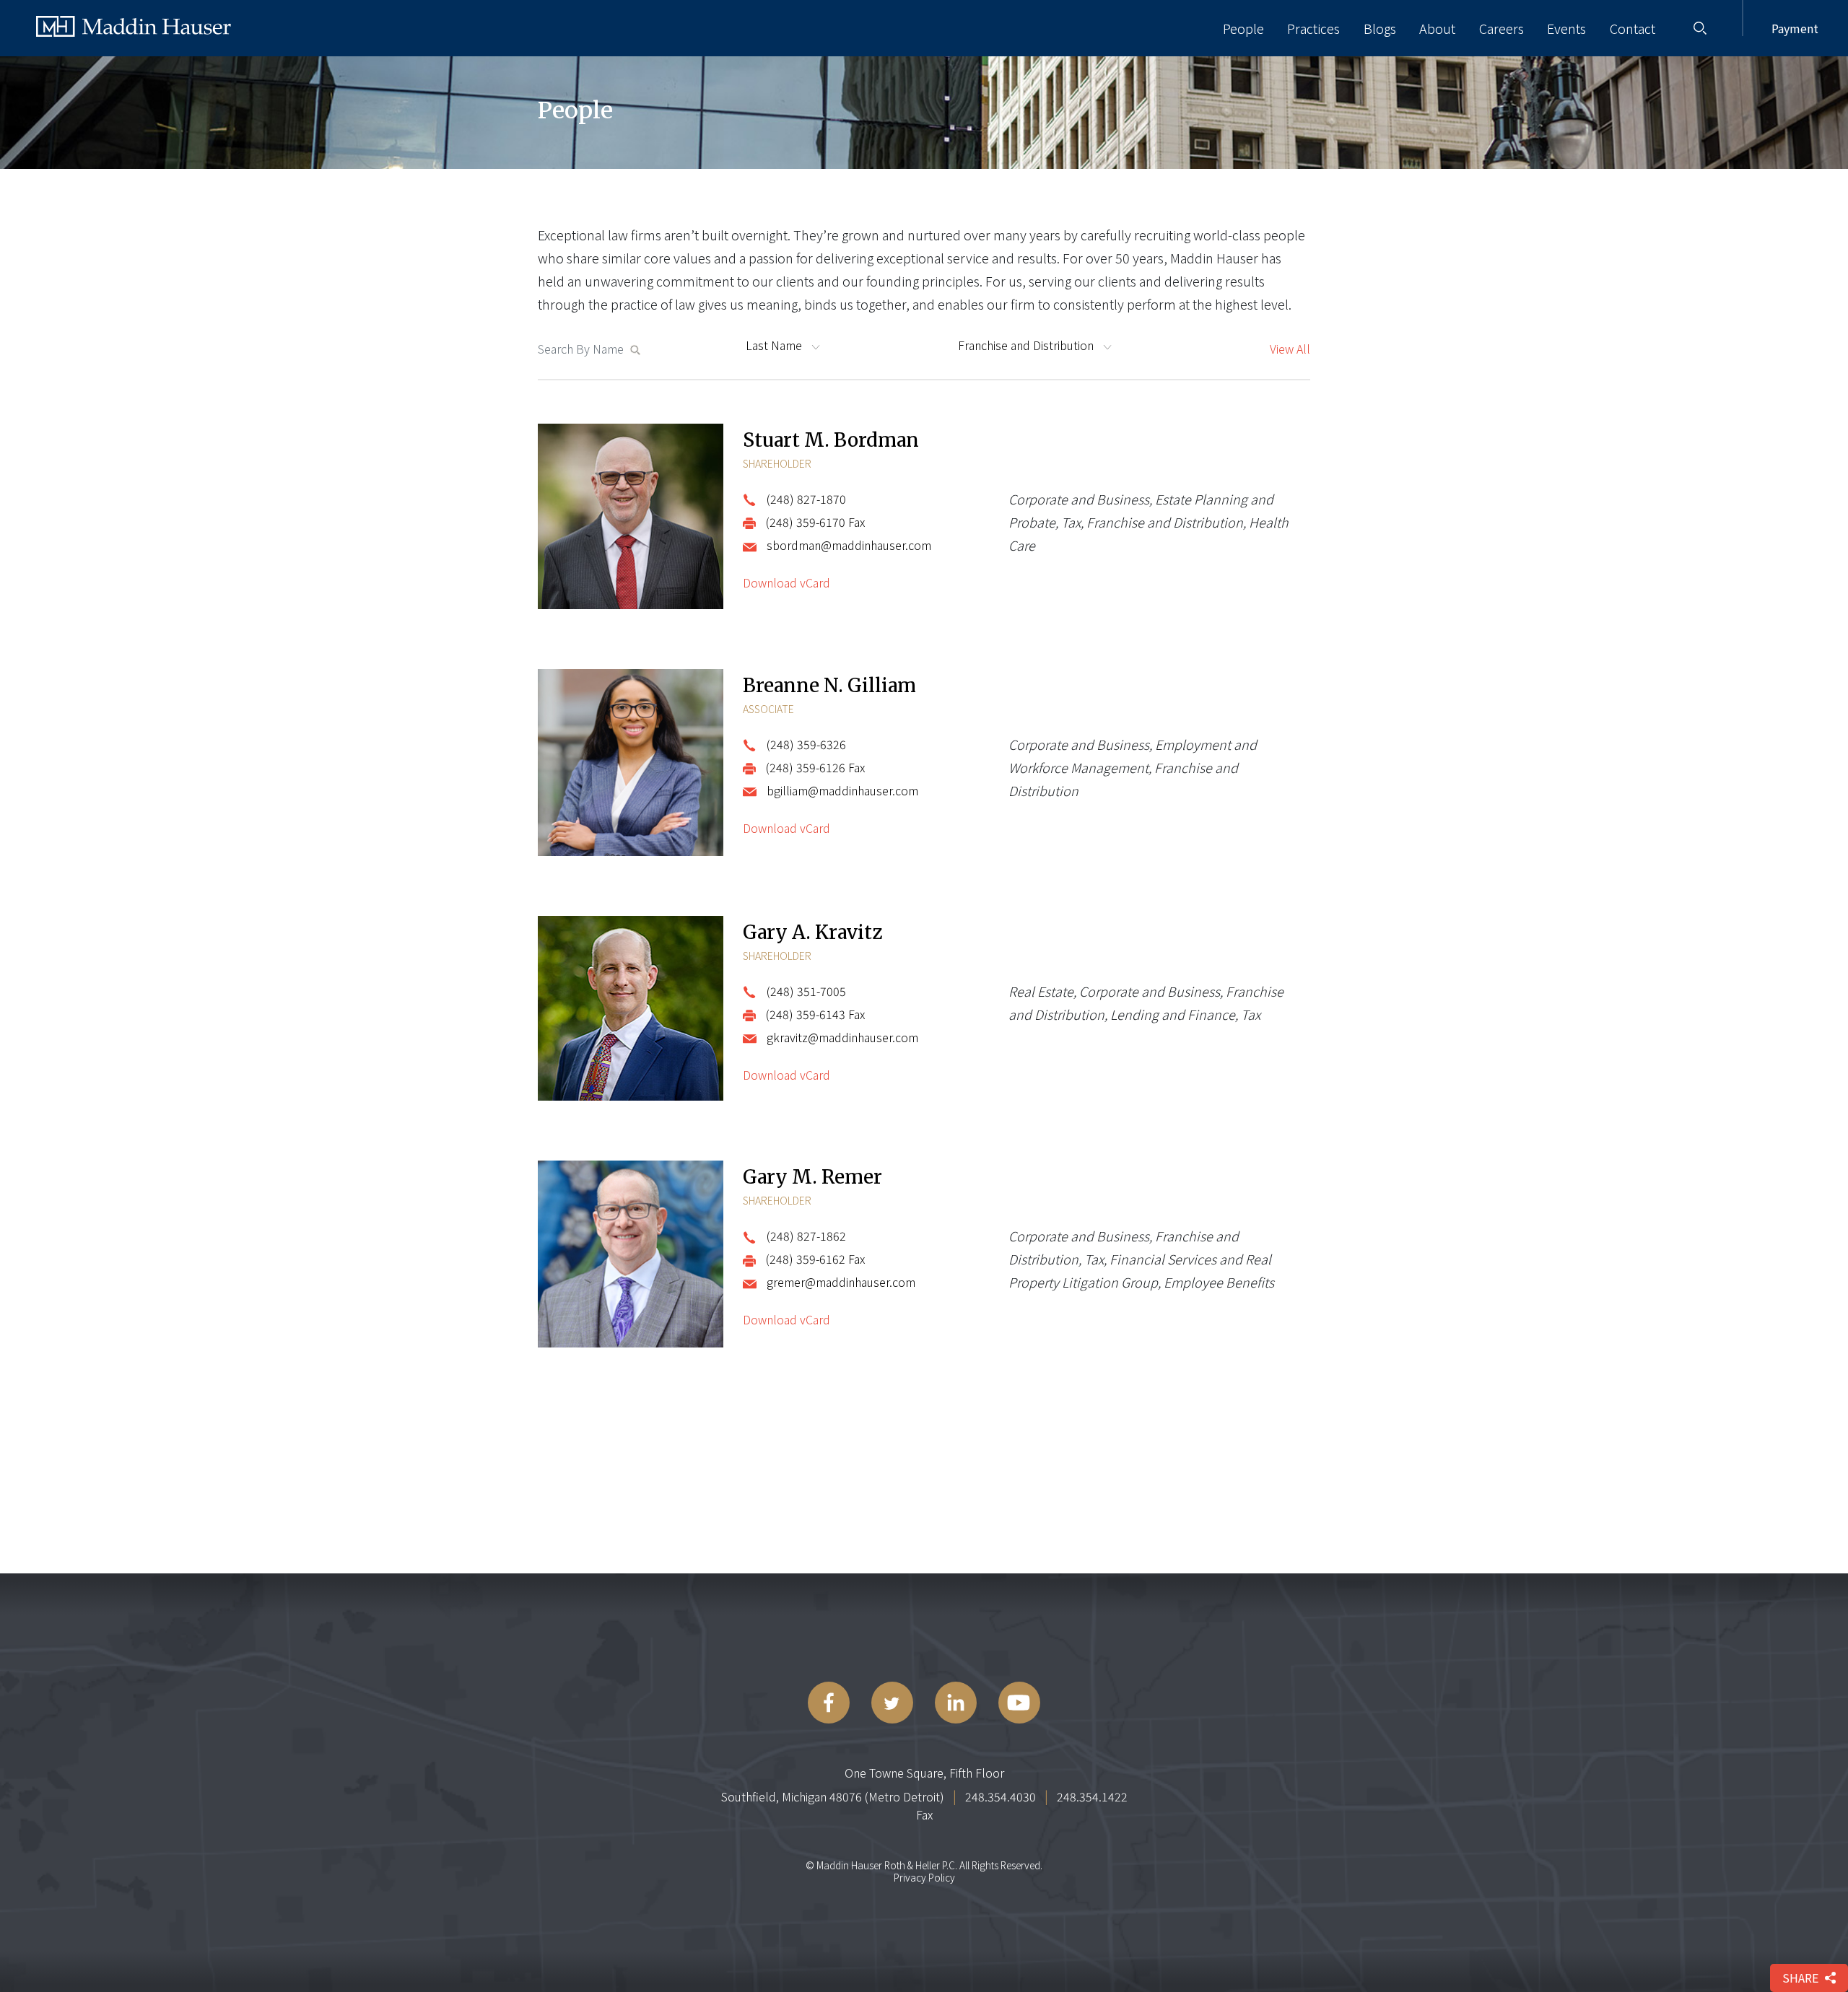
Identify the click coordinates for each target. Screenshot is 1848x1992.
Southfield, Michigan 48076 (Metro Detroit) (833, 1796)
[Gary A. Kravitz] (631, 1010)
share (1800, 1978)
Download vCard (786, 582)
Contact (1633, 28)
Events (1566, 28)
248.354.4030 (1001, 1796)
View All (1290, 349)
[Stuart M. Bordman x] (631, 518)
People (1243, 28)
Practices (1313, 28)
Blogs (1380, 28)
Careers (1501, 28)
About (1437, 28)
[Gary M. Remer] (631, 1256)
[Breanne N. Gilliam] (631, 764)
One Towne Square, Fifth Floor (924, 1773)
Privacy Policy (924, 1877)
